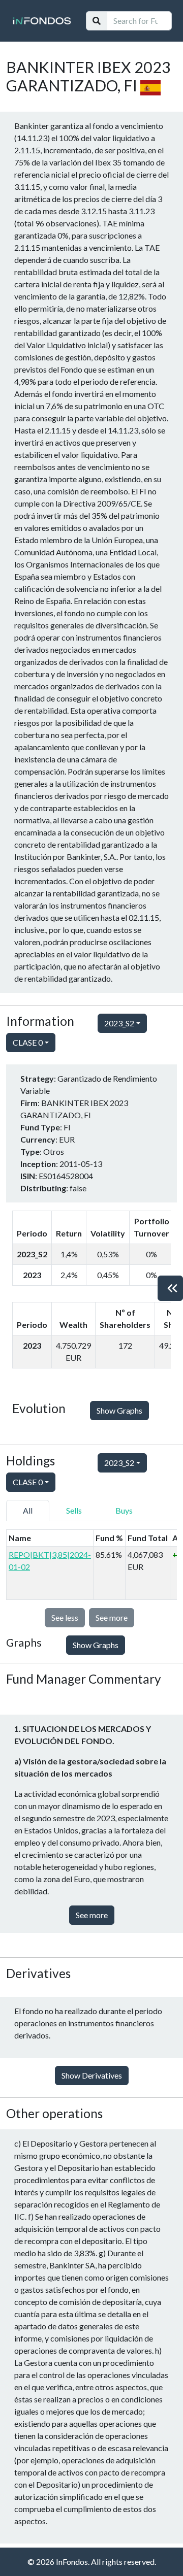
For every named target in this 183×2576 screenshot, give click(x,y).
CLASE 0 (28, 1042)
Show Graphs (119, 1410)
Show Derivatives (92, 2075)
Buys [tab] (124, 1510)
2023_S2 (119, 1023)
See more (92, 1915)
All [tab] (28, 1510)
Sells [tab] (74, 1510)
